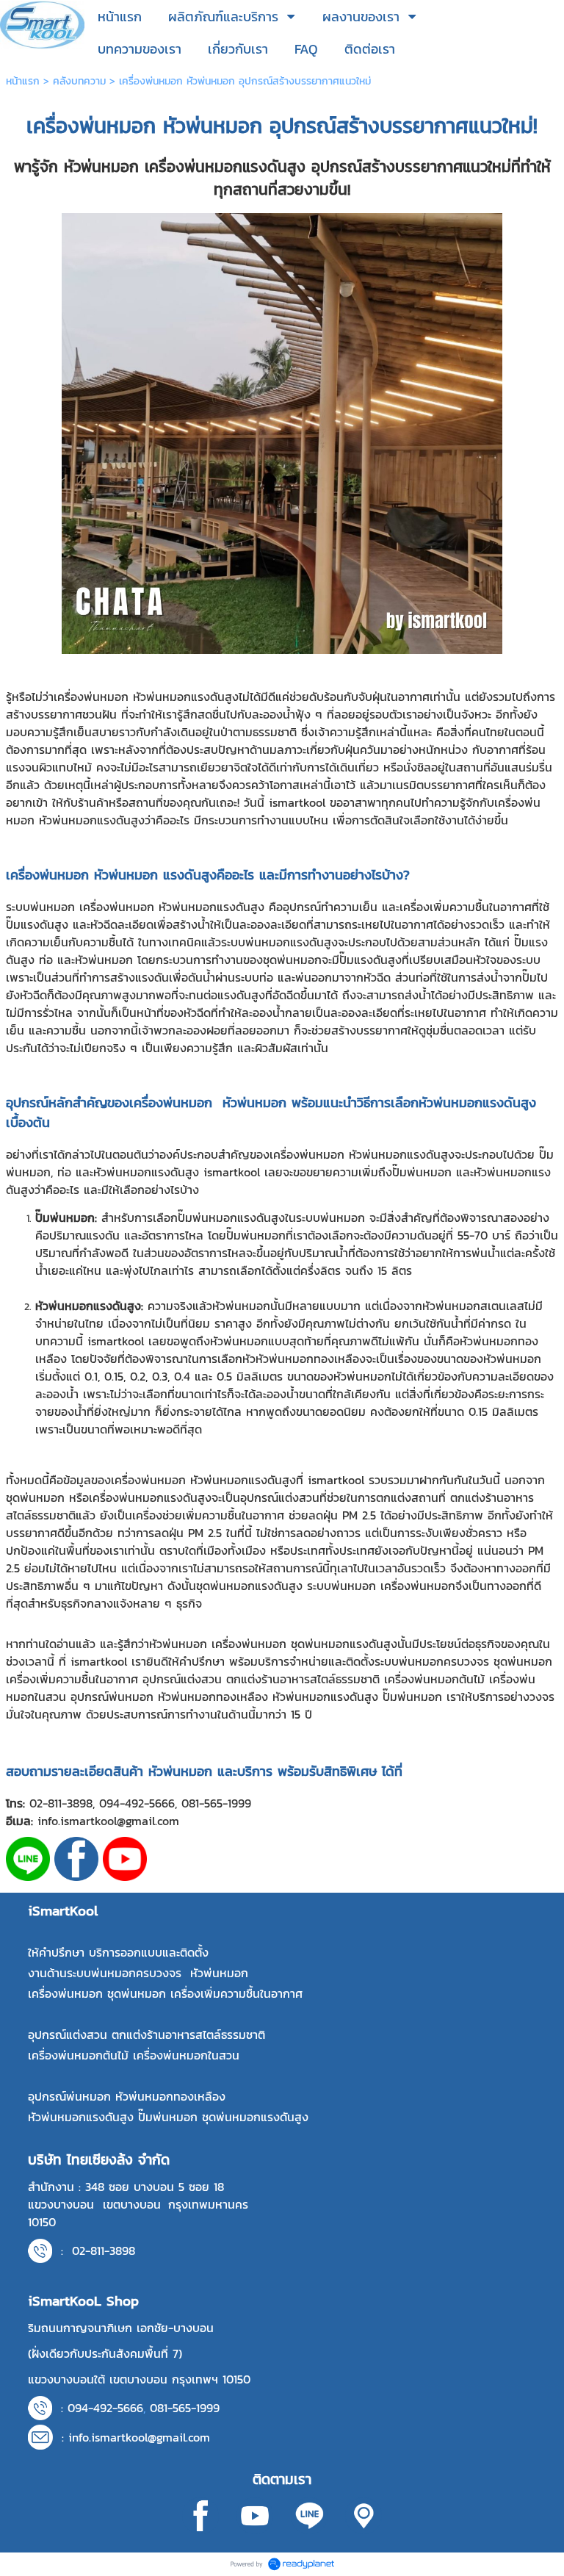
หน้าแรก (23, 81)
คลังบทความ (79, 81)
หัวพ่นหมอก (213, 126)
